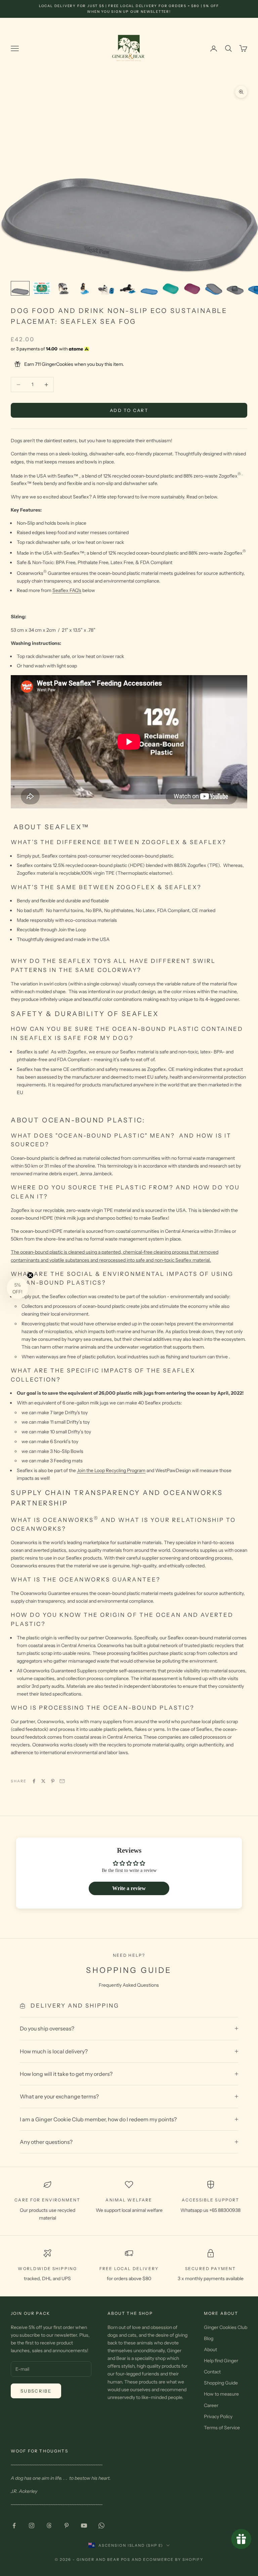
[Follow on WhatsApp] (101, 2526)
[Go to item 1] (20, 288)
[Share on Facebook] (34, 1781)
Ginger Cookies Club (226, 2327)
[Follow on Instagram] (32, 2526)
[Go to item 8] (171, 288)
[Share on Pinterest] (53, 1781)
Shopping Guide (221, 2383)
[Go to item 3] (63, 288)
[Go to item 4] (85, 288)
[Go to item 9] (192, 288)
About (210, 2349)
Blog (209, 2338)
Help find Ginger (221, 2361)
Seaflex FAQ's (67, 590)
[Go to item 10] (214, 288)
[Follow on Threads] (49, 2526)
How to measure (221, 2394)
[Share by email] (62, 1781)
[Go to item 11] (235, 288)
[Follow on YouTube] (84, 2526)
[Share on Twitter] (43, 1781)
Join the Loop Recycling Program (111, 1470)
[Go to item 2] (42, 288)
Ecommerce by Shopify (173, 2560)
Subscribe (36, 2391)
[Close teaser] (30, 1275)
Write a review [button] (129, 1888)
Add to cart (129, 410)
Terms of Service (222, 2428)
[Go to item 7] (149, 288)
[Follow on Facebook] (14, 2526)
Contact (212, 2372)
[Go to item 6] (128, 288)
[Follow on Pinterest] (67, 2526)
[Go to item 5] (106, 288)
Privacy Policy (218, 2416)
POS (126, 2560)
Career (211, 2405)
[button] (17, 1288)
